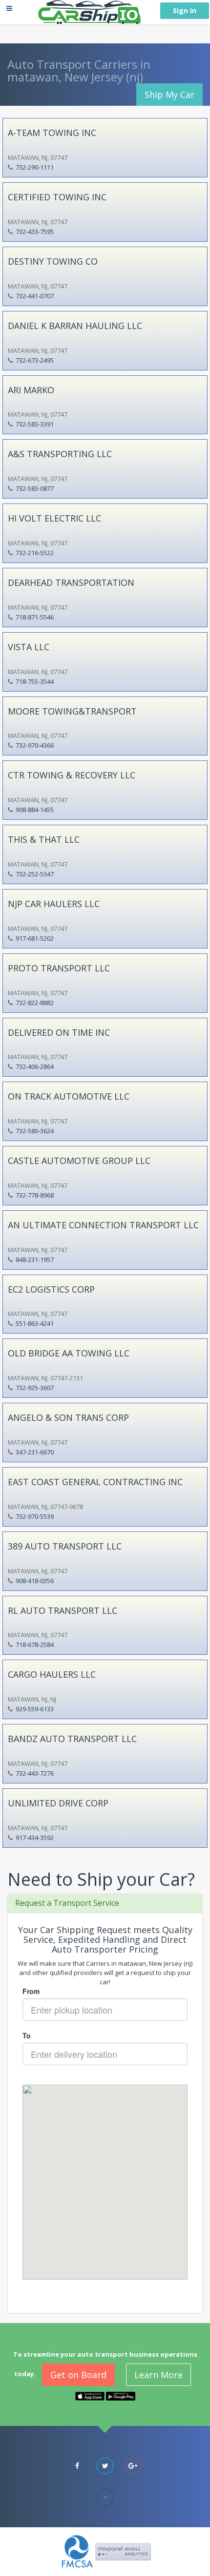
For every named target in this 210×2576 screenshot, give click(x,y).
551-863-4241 (35, 1323)
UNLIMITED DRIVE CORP (58, 1803)
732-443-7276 (35, 1773)
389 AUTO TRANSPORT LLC (65, 1546)
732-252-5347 (35, 874)
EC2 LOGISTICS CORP (51, 1289)
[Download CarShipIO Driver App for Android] (121, 2395)
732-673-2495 (35, 360)
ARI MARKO (31, 390)
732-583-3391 (35, 424)
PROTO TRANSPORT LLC (59, 968)
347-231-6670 (35, 1452)
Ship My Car (169, 95)
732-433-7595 (35, 232)
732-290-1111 (35, 167)
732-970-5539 (35, 1516)
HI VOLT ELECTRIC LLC (54, 518)
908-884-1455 (35, 810)
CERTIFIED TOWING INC (57, 197)
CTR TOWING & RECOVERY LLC (72, 775)
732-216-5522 (35, 553)
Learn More (158, 2375)
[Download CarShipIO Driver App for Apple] (90, 2395)
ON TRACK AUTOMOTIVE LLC (69, 1096)
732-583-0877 (35, 488)
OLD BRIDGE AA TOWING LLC (69, 1353)
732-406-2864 (35, 1066)
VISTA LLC (29, 647)
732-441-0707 (35, 296)
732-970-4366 (35, 745)
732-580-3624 (35, 1131)
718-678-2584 (35, 1645)
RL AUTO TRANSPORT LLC (63, 1610)
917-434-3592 (35, 1838)
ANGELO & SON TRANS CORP (68, 1417)
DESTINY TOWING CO (53, 261)
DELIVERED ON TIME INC (59, 1032)
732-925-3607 (35, 1388)
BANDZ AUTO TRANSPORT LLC (72, 1739)
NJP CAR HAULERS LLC (54, 904)
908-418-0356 (35, 1581)
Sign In (185, 10)
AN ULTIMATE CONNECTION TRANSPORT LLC (103, 1225)
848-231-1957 (35, 1259)
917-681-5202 (35, 938)
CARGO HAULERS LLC (52, 1674)
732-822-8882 (35, 1003)
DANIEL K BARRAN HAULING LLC (75, 326)
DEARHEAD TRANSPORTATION (71, 582)
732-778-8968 (35, 1195)
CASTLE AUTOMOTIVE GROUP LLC (79, 1161)
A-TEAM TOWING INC (52, 133)
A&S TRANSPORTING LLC (60, 454)
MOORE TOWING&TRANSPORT (72, 711)
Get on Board (78, 2375)
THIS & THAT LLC (44, 839)
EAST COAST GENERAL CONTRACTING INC (95, 1482)
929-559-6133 (35, 1709)
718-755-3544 (35, 681)
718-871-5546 (35, 617)
